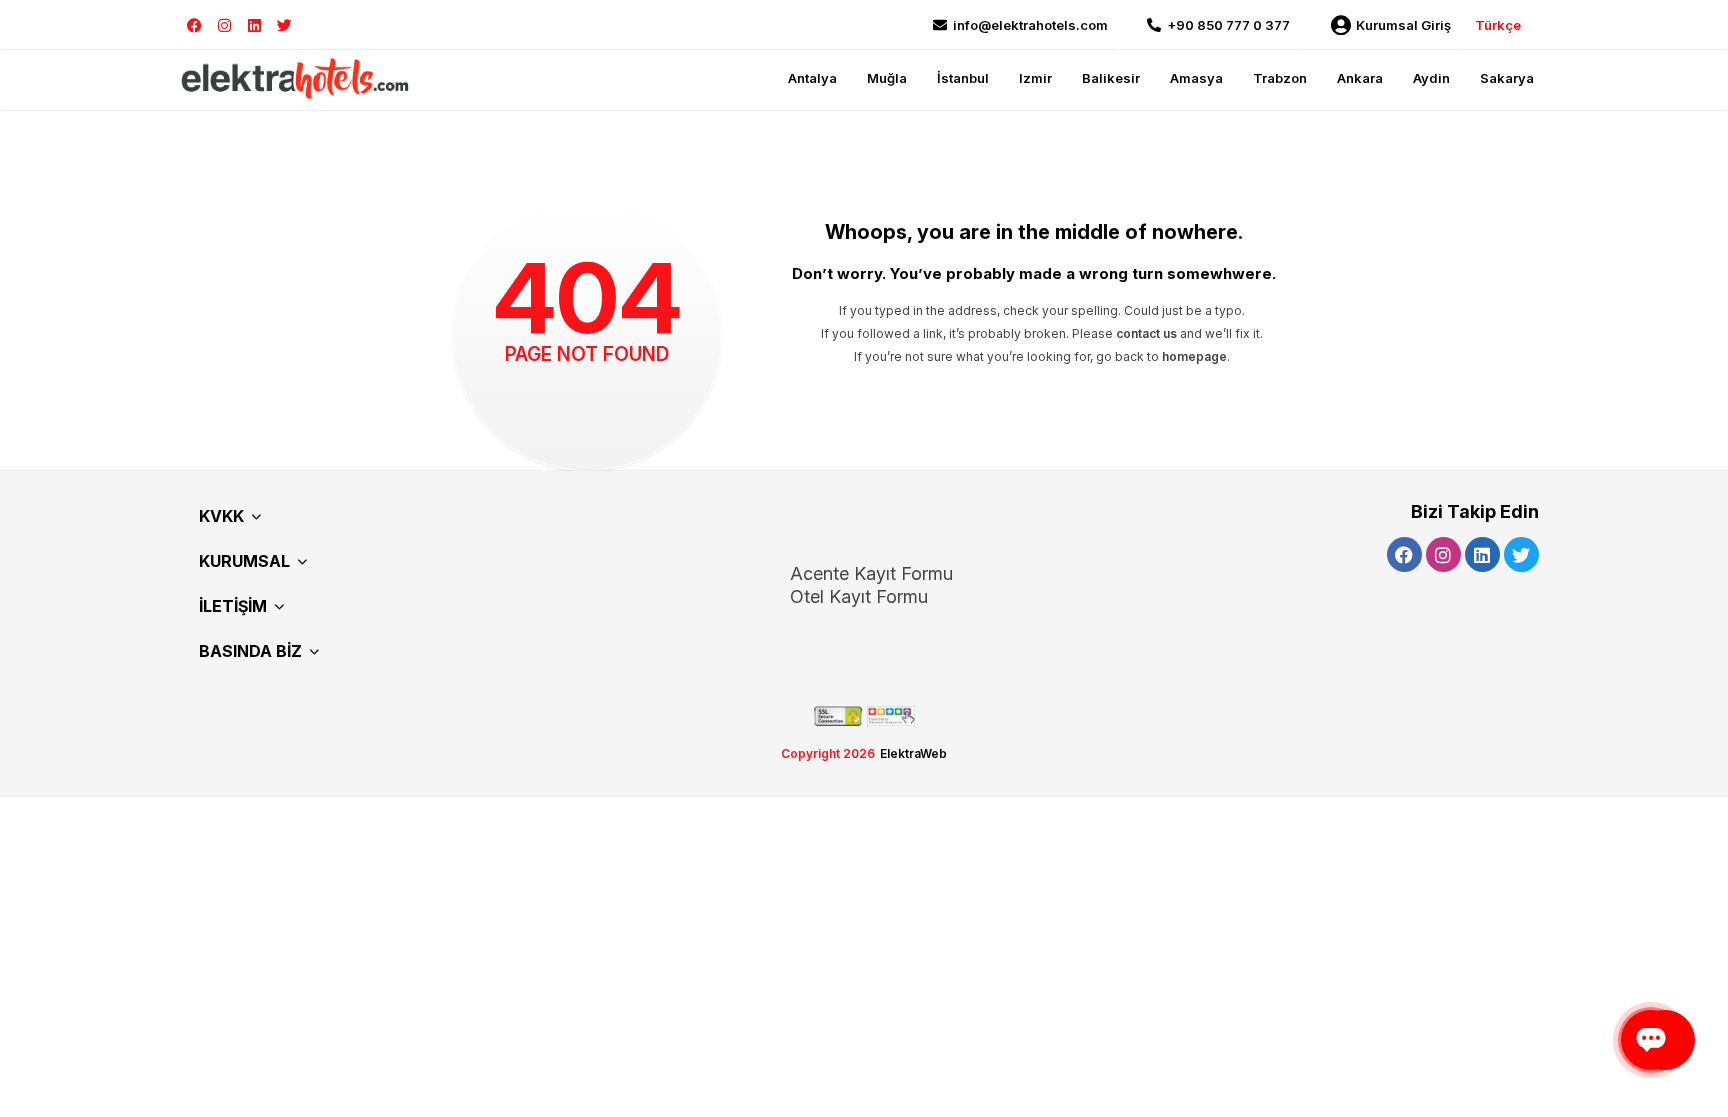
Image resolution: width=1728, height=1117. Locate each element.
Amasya (1196, 78)
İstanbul (963, 78)
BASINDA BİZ (250, 651)
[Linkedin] (254, 25)
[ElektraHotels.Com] (296, 77)
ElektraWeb (913, 753)
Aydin (1431, 78)
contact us (1146, 333)
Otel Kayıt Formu (859, 596)
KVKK (221, 516)
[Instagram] (224, 25)
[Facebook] (194, 25)
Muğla (887, 78)
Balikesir (1111, 78)
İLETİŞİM (233, 606)
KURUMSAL (244, 561)
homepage (1194, 356)
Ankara (1360, 78)
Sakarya (1507, 78)
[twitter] (284, 25)
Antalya (812, 78)
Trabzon (1280, 78)
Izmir (1035, 78)
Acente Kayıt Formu (871, 573)
